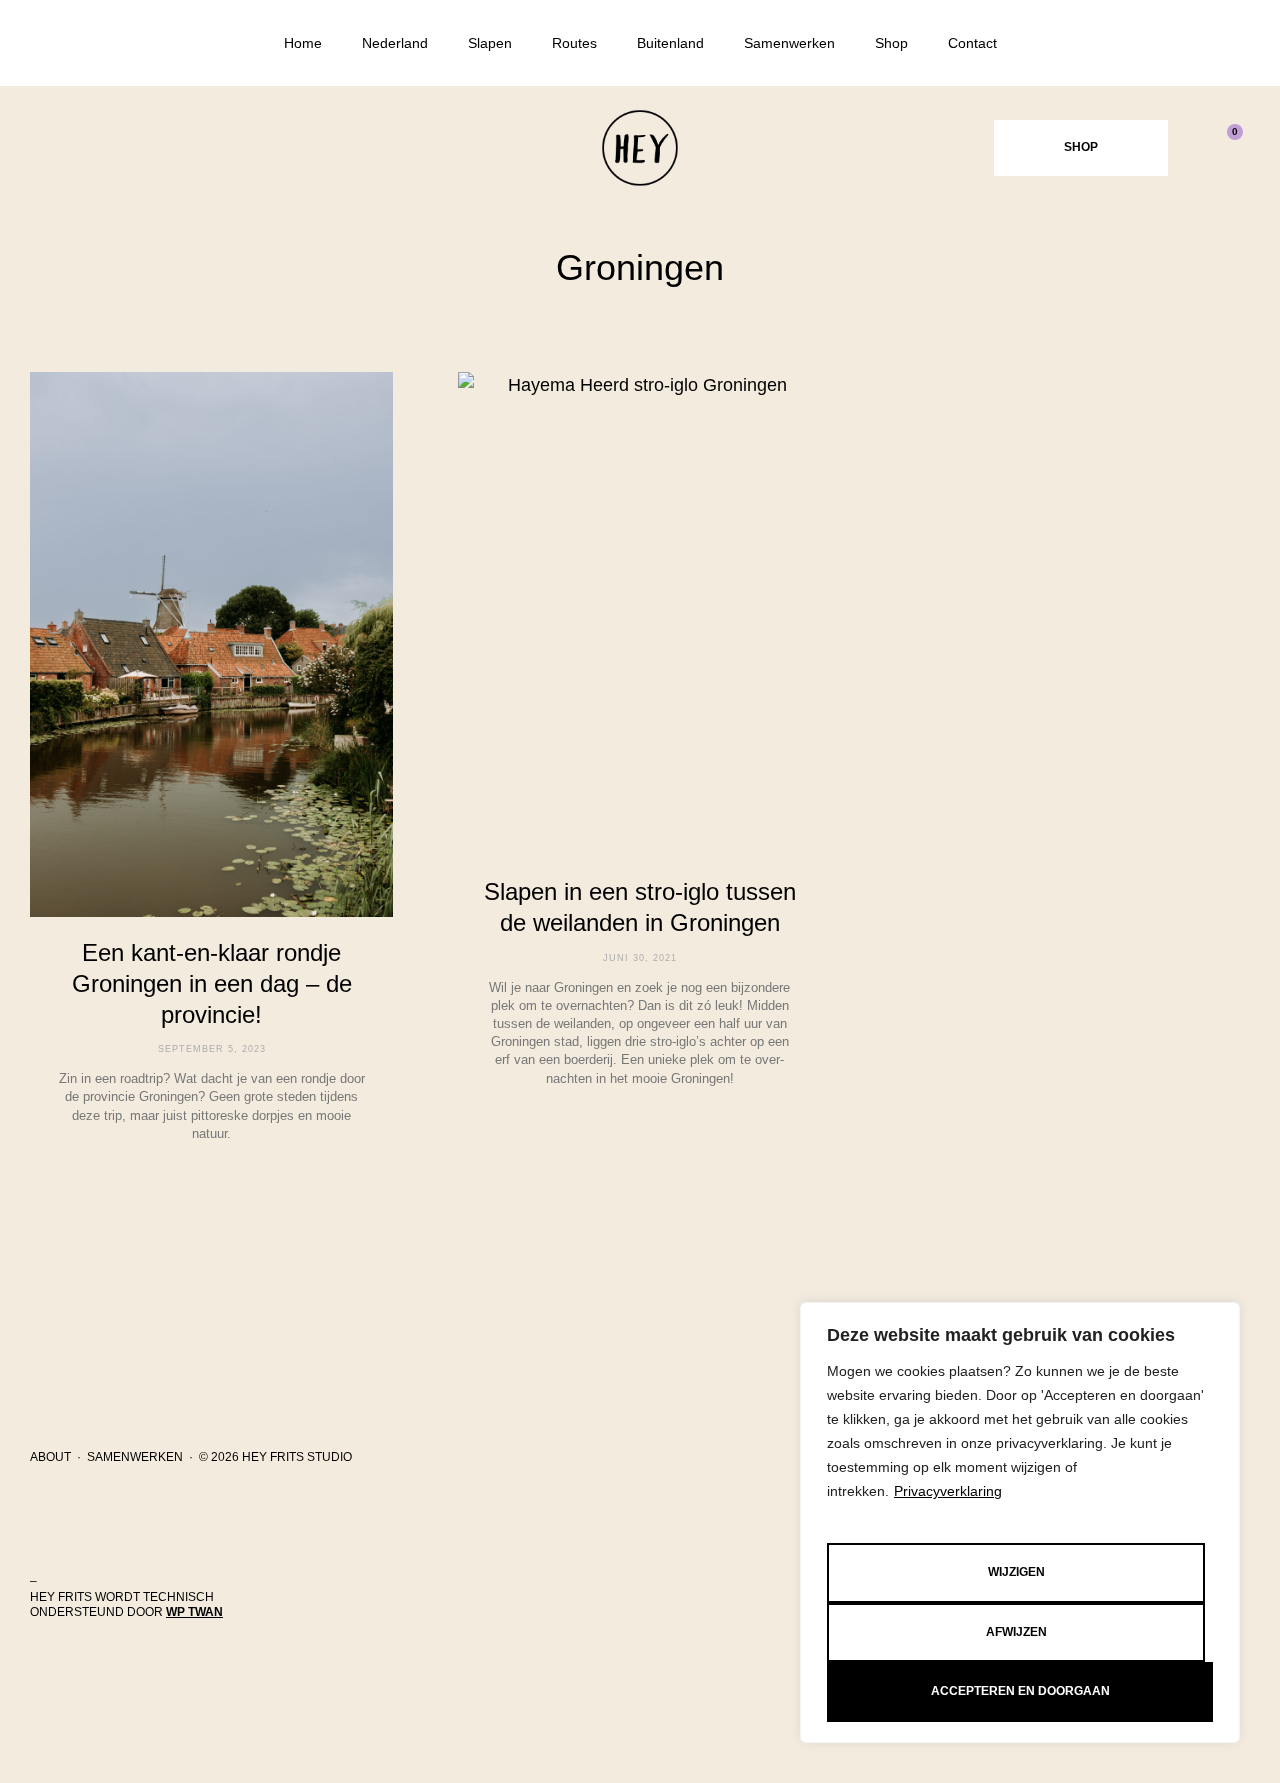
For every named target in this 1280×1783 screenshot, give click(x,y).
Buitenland (670, 43)
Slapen (490, 43)
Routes (574, 43)
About (50, 1457)
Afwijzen (1016, 1632)
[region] (1020, 1522)
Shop (891, 43)
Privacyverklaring (948, 1491)
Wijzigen (1016, 1572)
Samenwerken (789, 43)
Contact (972, 43)
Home (303, 43)
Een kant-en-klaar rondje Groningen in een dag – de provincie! (212, 983)
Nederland (395, 43)
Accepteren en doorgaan (1020, 1691)
